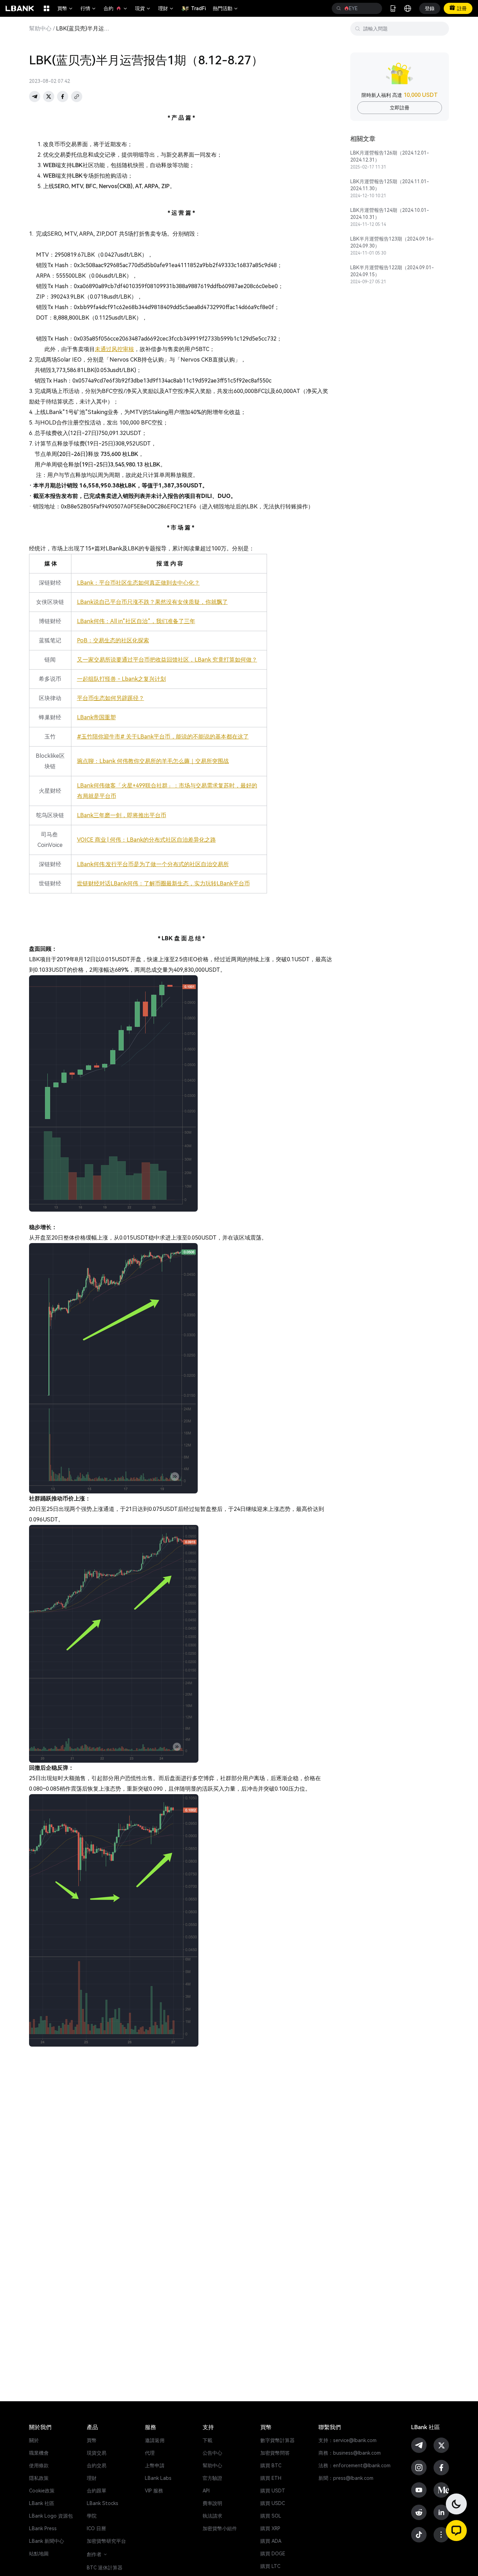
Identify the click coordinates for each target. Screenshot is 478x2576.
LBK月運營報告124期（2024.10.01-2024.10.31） (390, 214)
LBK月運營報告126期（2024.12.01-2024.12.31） (390, 156)
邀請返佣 (155, 2440)
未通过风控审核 (114, 349)
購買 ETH (271, 2478)
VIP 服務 (154, 2491)
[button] (456, 2531)
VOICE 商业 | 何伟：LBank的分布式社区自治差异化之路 (146, 840)
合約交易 (97, 2466)
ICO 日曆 (96, 2528)
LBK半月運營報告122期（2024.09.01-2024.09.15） (392, 271)
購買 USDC (273, 2503)
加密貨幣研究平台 (106, 2541)
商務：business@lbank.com (350, 2453)
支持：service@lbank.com (347, 2440)
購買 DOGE (273, 2554)
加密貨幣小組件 (220, 2528)
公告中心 (212, 2453)
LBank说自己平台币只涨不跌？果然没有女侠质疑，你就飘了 (152, 602)
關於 (34, 2440)
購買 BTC (271, 2466)
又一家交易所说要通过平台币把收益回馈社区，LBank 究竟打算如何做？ (167, 660)
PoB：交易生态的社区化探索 (113, 640)
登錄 (430, 8)
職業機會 (39, 2453)
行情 (89, 8)
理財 (166, 8)
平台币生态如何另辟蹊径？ (111, 698)
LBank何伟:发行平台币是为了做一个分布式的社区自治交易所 (153, 864)
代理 (150, 2453)
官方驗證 (212, 2478)
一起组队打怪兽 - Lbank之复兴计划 (121, 679)
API (206, 2491)
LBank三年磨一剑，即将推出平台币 (122, 815)
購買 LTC (270, 2566)
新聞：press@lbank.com (346, 2478)
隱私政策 (39, 2478)
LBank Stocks (103, 2503)
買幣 (65, 8)
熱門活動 (226, 8)
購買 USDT (273, 2491)
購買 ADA (271, 2541)
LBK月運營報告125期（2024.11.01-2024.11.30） (390, 185)
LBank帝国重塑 (96, 717)
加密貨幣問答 (275, 2453)
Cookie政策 (42, 2491)
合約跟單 (97, 2491)
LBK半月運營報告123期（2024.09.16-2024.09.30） (392, 242)
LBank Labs (158, 2478)
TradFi (198, 8)
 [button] (339, 8)
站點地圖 (39, 2554)
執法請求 (212, 2516)
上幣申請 (155, 2466)
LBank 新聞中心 (47, 2541)
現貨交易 (97, 2453)
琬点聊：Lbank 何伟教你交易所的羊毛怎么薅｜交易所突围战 (153, 761)
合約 (116, 8)
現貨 (143, 8)
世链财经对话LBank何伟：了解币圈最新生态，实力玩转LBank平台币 (163, 883)
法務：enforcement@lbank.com (354, 2466)
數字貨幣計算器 (277, 2440)
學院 (92, 2516)
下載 (208, 2440)
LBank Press (43, 2528)
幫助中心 (40, 29)
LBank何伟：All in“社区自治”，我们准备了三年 (136, 621)
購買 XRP (270, 2528)
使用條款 (39, 2466)
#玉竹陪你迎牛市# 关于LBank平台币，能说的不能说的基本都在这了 (163, 737)
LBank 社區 (42, 2503)
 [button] (374, 8)
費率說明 (212, 2503)
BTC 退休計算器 (105, 2568)
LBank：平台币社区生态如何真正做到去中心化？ (138, 583)
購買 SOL (271, 2516)
